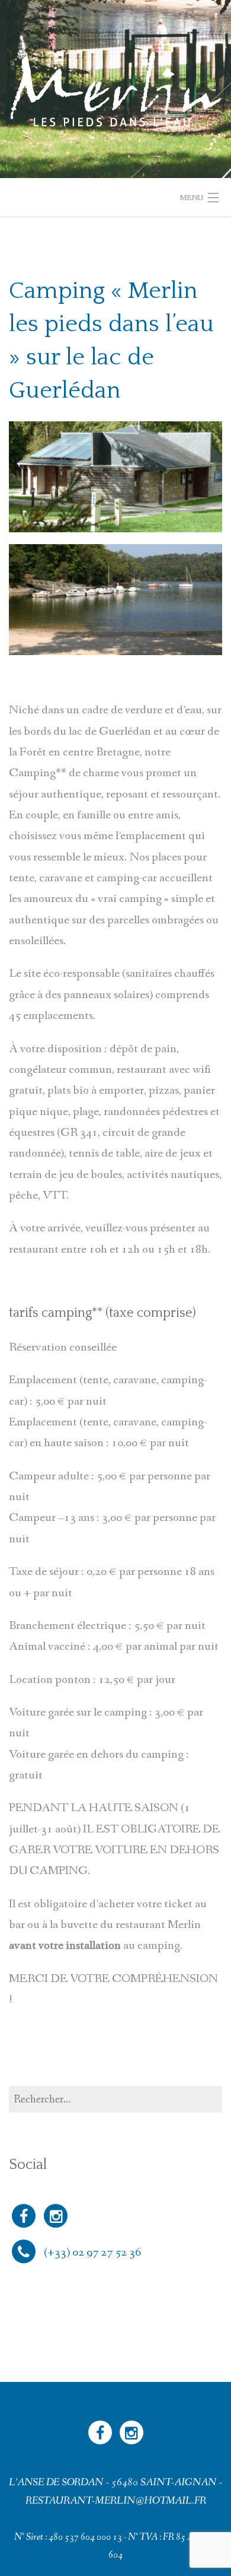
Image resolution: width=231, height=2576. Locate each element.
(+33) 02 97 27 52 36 (92, 2252)
